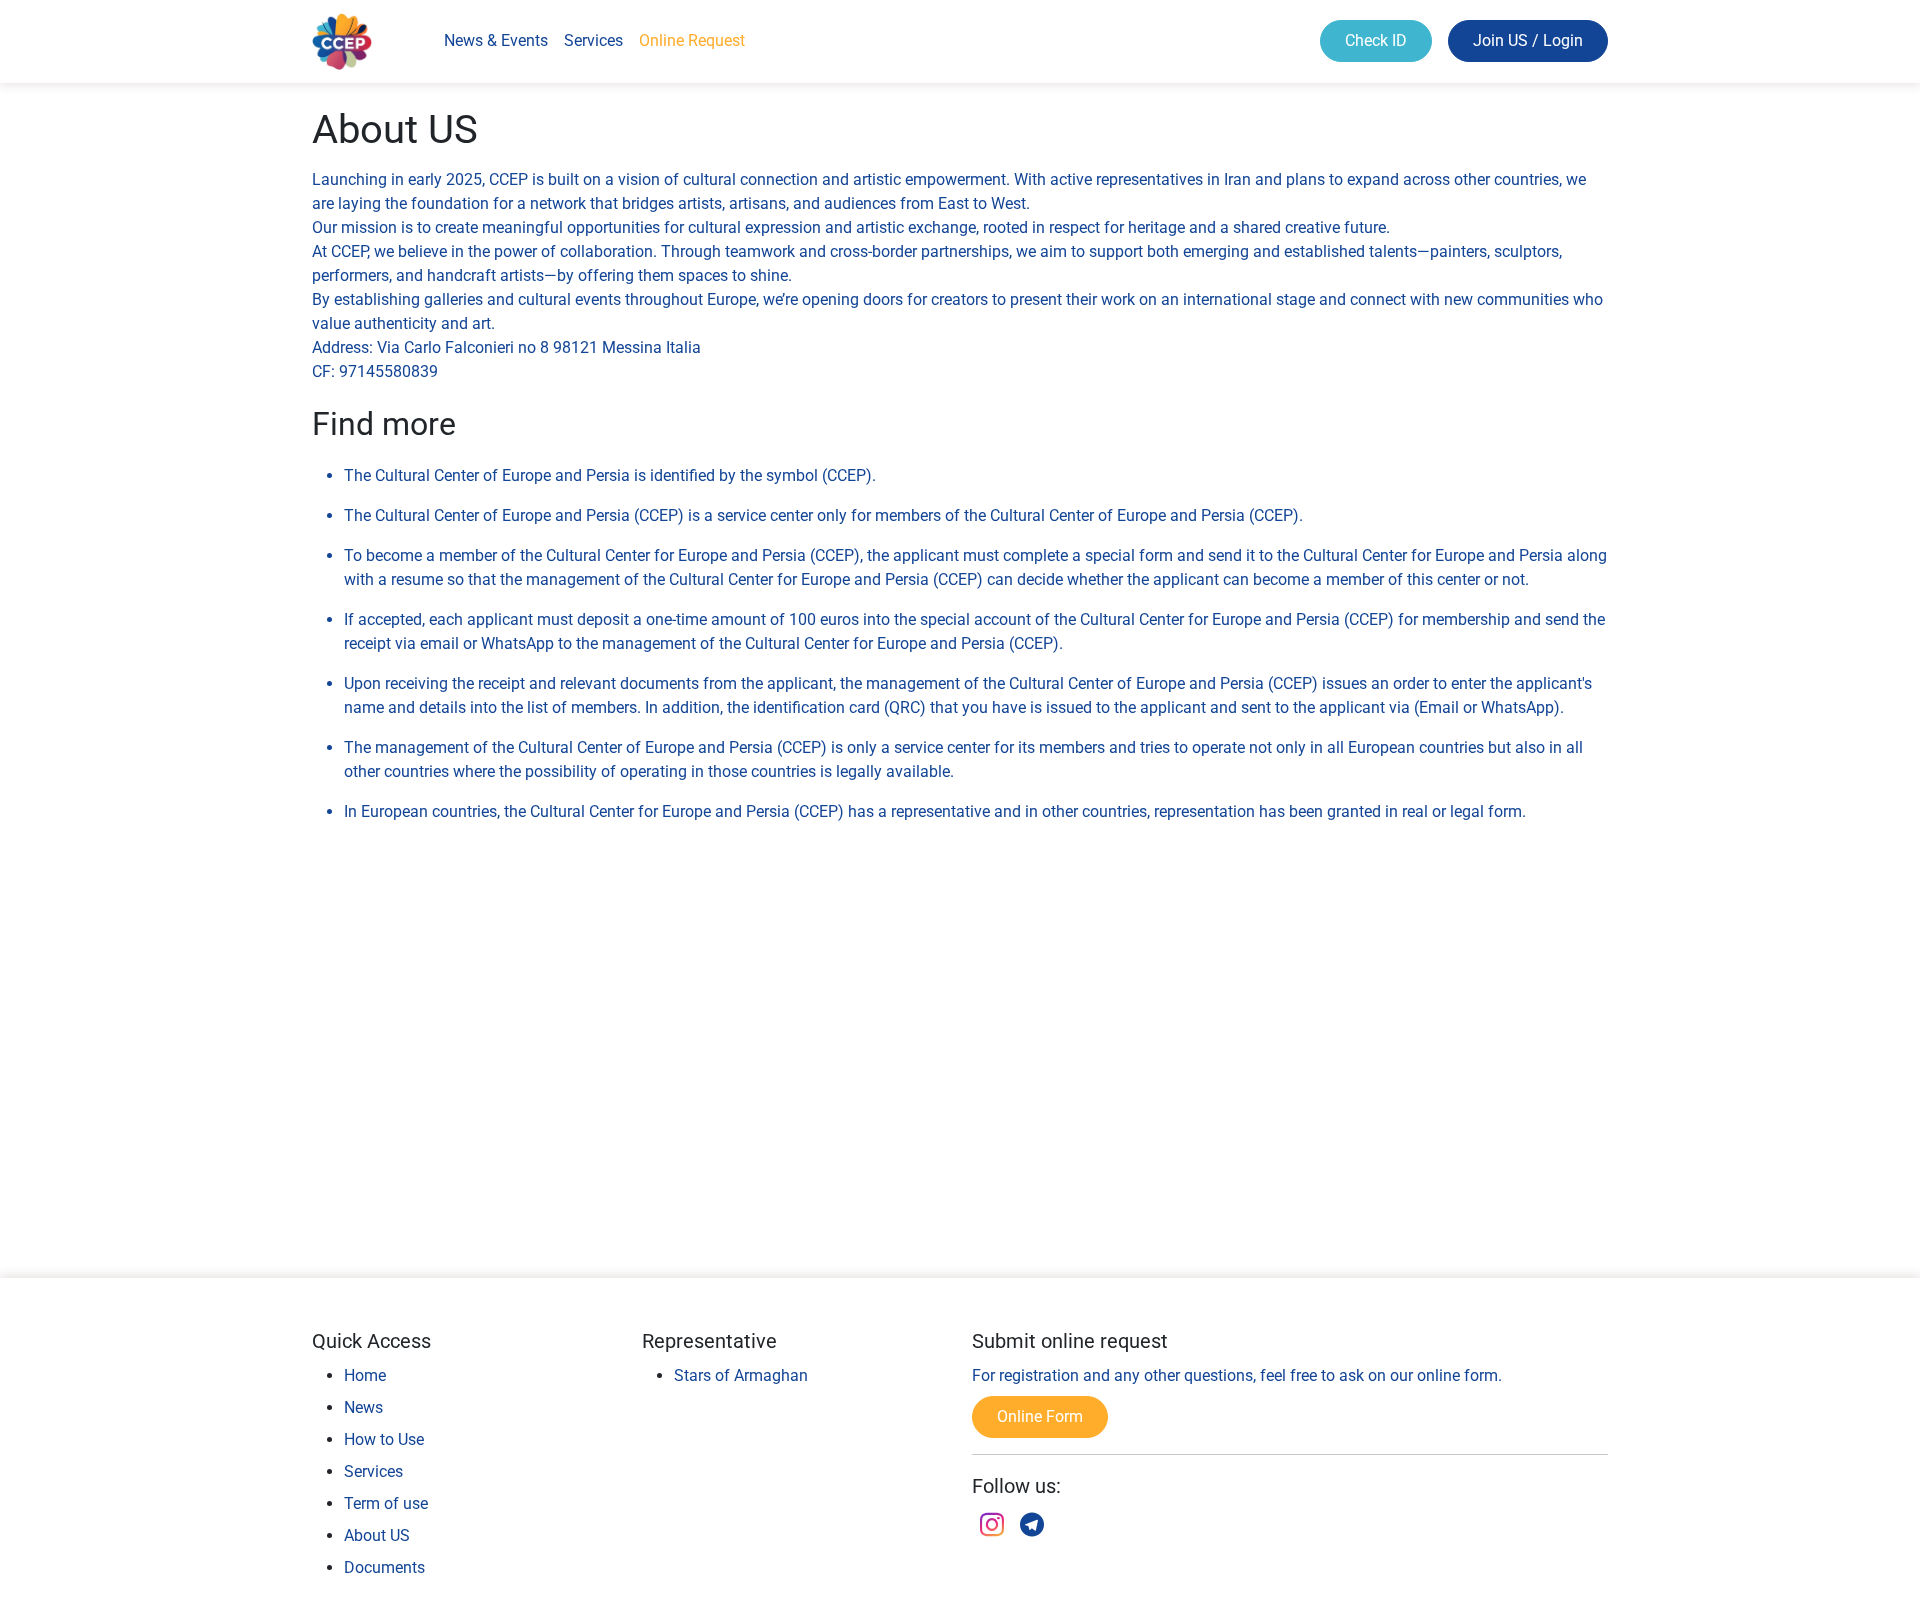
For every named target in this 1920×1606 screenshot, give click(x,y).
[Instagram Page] (992, 1527)
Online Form (1040, 1416)
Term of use (386, 1503)
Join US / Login (1528, 40)
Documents (384, 1567)
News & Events (496, 40)
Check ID (1376, 40)
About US (377, 1535)
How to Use (384, 1439)
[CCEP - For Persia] (1032, 1527)
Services (593, 40)
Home (365, 1375)
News (363, 1407)
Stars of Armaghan (741, 1375)
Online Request (692, 40)
